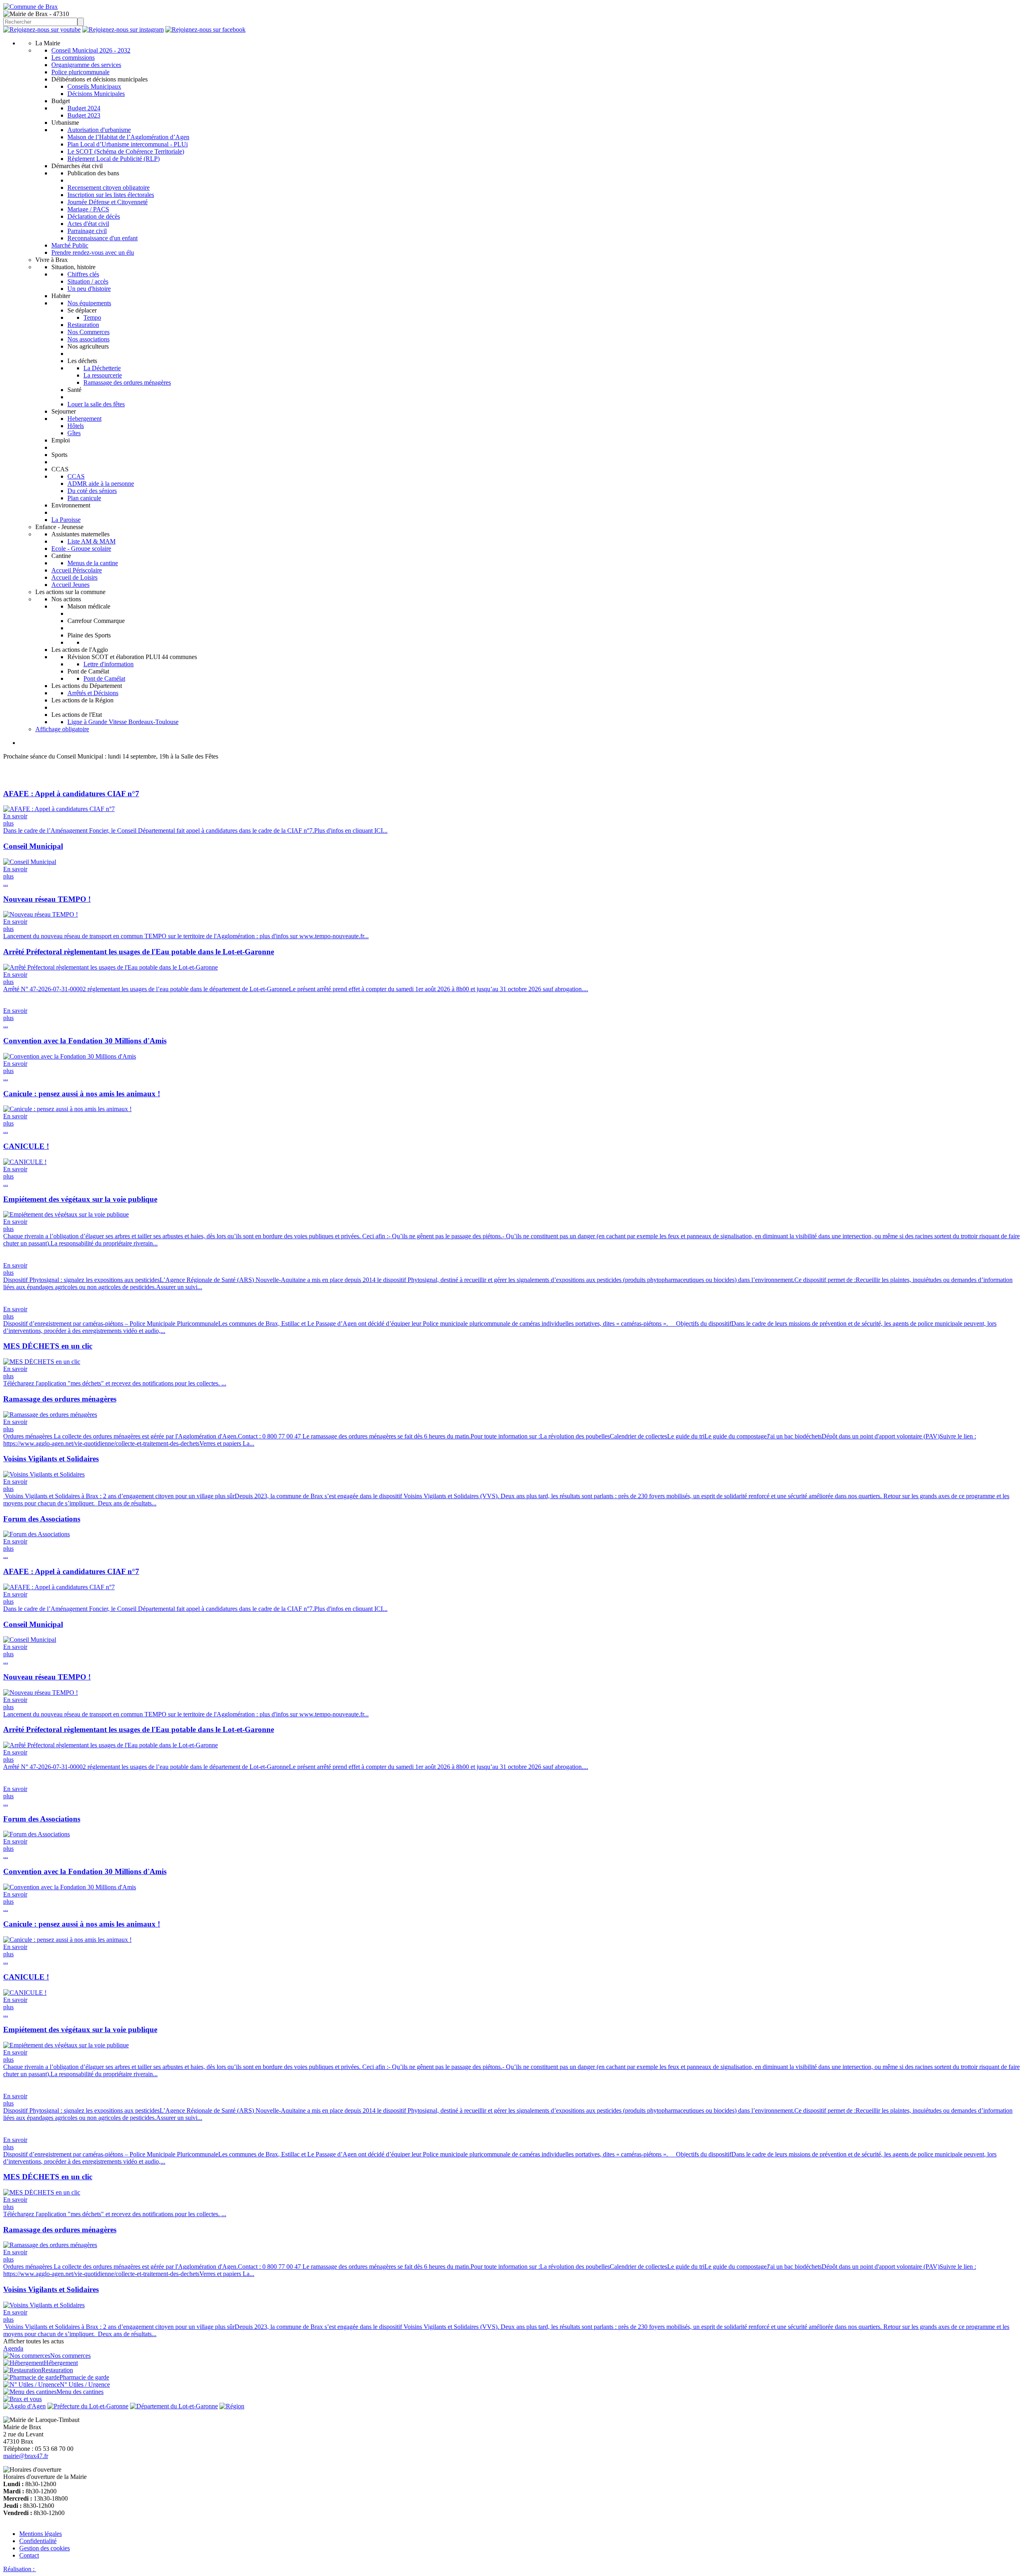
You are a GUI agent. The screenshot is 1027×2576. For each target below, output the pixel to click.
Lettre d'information (109, 664)
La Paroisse (66, 520)
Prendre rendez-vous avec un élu (93, 253)
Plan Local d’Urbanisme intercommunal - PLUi (128, 144)
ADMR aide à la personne (101, 484)
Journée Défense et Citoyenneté (108, 202)
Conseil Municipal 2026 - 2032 (91, 50)
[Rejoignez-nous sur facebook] (205, 29)
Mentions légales (41, 2534)
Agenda (13, 2348)
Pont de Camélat (104, 678)
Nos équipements (89, 303)
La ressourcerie (103, 375)
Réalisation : (20, 2569)
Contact (29, 2555)
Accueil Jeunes (70, 585)
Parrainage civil (87, 231)
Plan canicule (84, 498)
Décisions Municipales (96, 94)
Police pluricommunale (80, 72)
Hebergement (84, 419)
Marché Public (70, 245)
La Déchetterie (102, 368)
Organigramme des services (86, 65)
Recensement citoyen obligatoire (109, 188)
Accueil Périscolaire (77, 570)
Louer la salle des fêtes (96, 404)
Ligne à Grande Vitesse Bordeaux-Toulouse (123, 722)
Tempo (92, 317)
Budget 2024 (84, 108)
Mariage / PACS (88, 209)
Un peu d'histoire (89, 289)
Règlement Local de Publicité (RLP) (114, 159)
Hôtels (76, 426)
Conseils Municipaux (94, 86)
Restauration (83, 325)
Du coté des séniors (92, 491)
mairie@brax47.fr (26, 2456)
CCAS (76, 476)
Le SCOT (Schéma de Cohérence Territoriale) (126, 151)
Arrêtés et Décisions (93, 693)
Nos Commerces (88, 332)
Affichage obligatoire (62, 729)
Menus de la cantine (93, 563)
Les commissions (73, 58)
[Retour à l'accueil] (30, 7)
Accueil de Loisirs (74, 577)
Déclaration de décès (94, 216)
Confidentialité (38, 2541)
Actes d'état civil (88, 224)
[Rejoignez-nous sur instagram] (123, 29)
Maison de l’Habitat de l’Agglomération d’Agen (128, 137)
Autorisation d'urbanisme (99, 130)
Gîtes (74, 433)
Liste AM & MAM (91, 541)
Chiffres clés (83, 274)
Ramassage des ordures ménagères (127, 382)
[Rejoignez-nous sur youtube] (42, 29)
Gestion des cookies (45, 2548)
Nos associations (88, 339)
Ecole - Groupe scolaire (81, 549)
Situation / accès (88, 281)
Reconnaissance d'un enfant (102, 238)
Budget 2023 (84, 115)
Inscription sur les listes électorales (111, 195)
